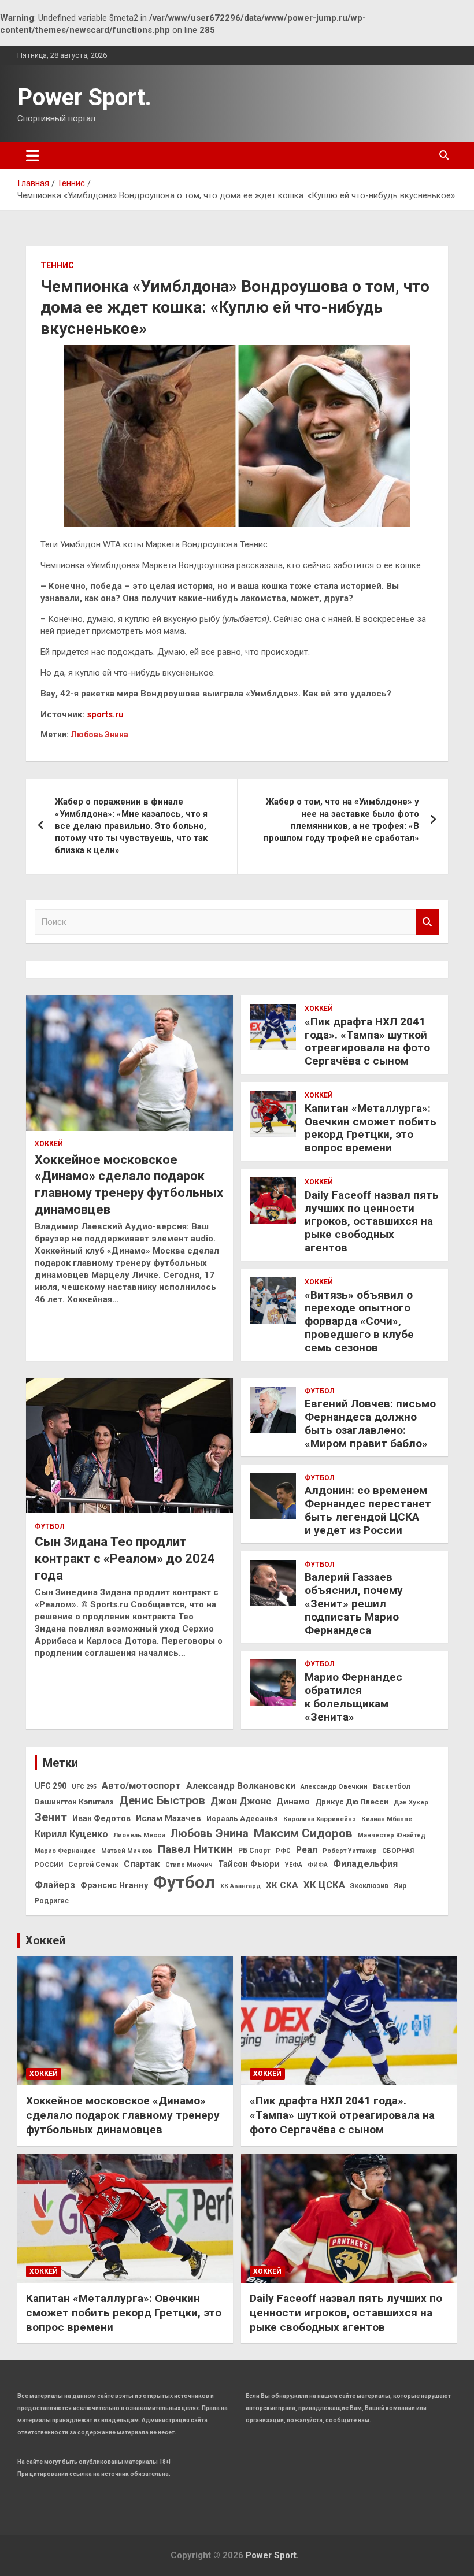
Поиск (428, 922)
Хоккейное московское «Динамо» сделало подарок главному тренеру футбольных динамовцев (123, 2115)
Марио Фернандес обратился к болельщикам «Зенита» (353, 1697)
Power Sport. (84, 97)
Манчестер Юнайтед (392, 1835)
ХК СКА (282, 1885)
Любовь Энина (99, 735)
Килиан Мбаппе (387, 1819)
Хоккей (49, 1144)
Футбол (49, 1526)
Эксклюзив (369, 1886)
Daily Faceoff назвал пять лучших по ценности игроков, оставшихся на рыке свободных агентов (372, 1221)
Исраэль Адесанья (242, 1819)
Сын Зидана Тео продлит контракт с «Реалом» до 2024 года (125, 1558)
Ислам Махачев (169, 1819)
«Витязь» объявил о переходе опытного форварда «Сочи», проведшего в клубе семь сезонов (359, 1321)
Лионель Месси (139, 1835)
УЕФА (294, 1865)
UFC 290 (51, 1786)
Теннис (57, 265)
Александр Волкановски (241, 1786)
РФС (283, 1851)
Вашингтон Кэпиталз (74, 1802)
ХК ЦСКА (324, 1885)
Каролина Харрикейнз (320, 1819)
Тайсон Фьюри (249, 1864)
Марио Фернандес (65, 1851)
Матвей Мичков (127, 1851)
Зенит (51, 1817)
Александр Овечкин (334, 1786)
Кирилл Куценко (71, 1834)
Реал (307, 1850)
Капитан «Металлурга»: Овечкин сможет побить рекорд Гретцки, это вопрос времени (371, 1128)
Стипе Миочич (189, 1865)
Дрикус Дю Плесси (352, 1802)
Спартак (142, 1864)
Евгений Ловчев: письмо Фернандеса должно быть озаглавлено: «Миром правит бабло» (370, 1423)
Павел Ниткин (195, 1849)
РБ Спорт (254, 1851)
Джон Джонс (241, 1801)
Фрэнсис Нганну (114, 1886)
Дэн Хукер (411, 1802)
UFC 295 (84, 1787)
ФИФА (318, 1865)
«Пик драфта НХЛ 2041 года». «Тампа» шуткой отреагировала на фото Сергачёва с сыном (367, 1041)
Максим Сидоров (303, 1833)
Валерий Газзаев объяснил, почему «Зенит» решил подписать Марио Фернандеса (354, 1603)
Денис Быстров (162, 1801)
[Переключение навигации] (33, 155)
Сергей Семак (93, 1865)
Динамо (293, 1802)
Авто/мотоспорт (141, 1786)
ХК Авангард (240, 1886)
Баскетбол (392, 1786)
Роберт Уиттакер (350, 1851)
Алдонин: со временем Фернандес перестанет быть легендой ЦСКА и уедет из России (368, 1510)
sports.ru (105, 714)
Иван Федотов (101, 1818)
